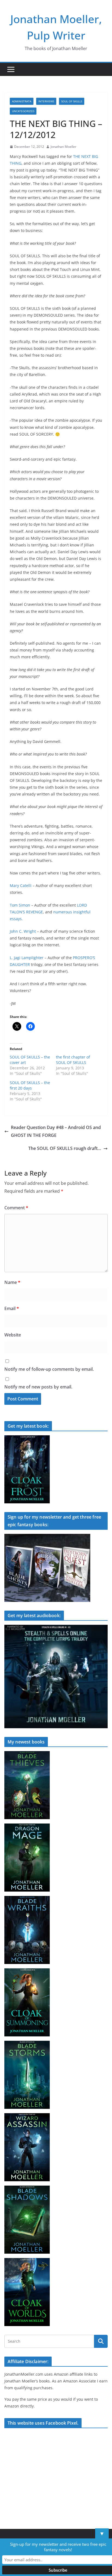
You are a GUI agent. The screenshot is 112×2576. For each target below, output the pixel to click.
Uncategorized (23, 111)
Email (12, 1308)
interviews (46, 101)
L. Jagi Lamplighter (27, 958)
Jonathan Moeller (63, 147)
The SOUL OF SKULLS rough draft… (65, 1148)
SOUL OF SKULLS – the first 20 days (30, 1085)
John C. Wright (23, 931)
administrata (22, 101)
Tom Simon (20, 905)
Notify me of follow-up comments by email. (49, 1369)
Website (13, 1335)
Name (12, 1282)
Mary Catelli (21, 885)
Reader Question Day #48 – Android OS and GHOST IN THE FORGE (56, 1131)
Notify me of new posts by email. (38, 1387)
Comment (16, 1208)
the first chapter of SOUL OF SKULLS (73, 1060)
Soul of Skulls (72, 101)
